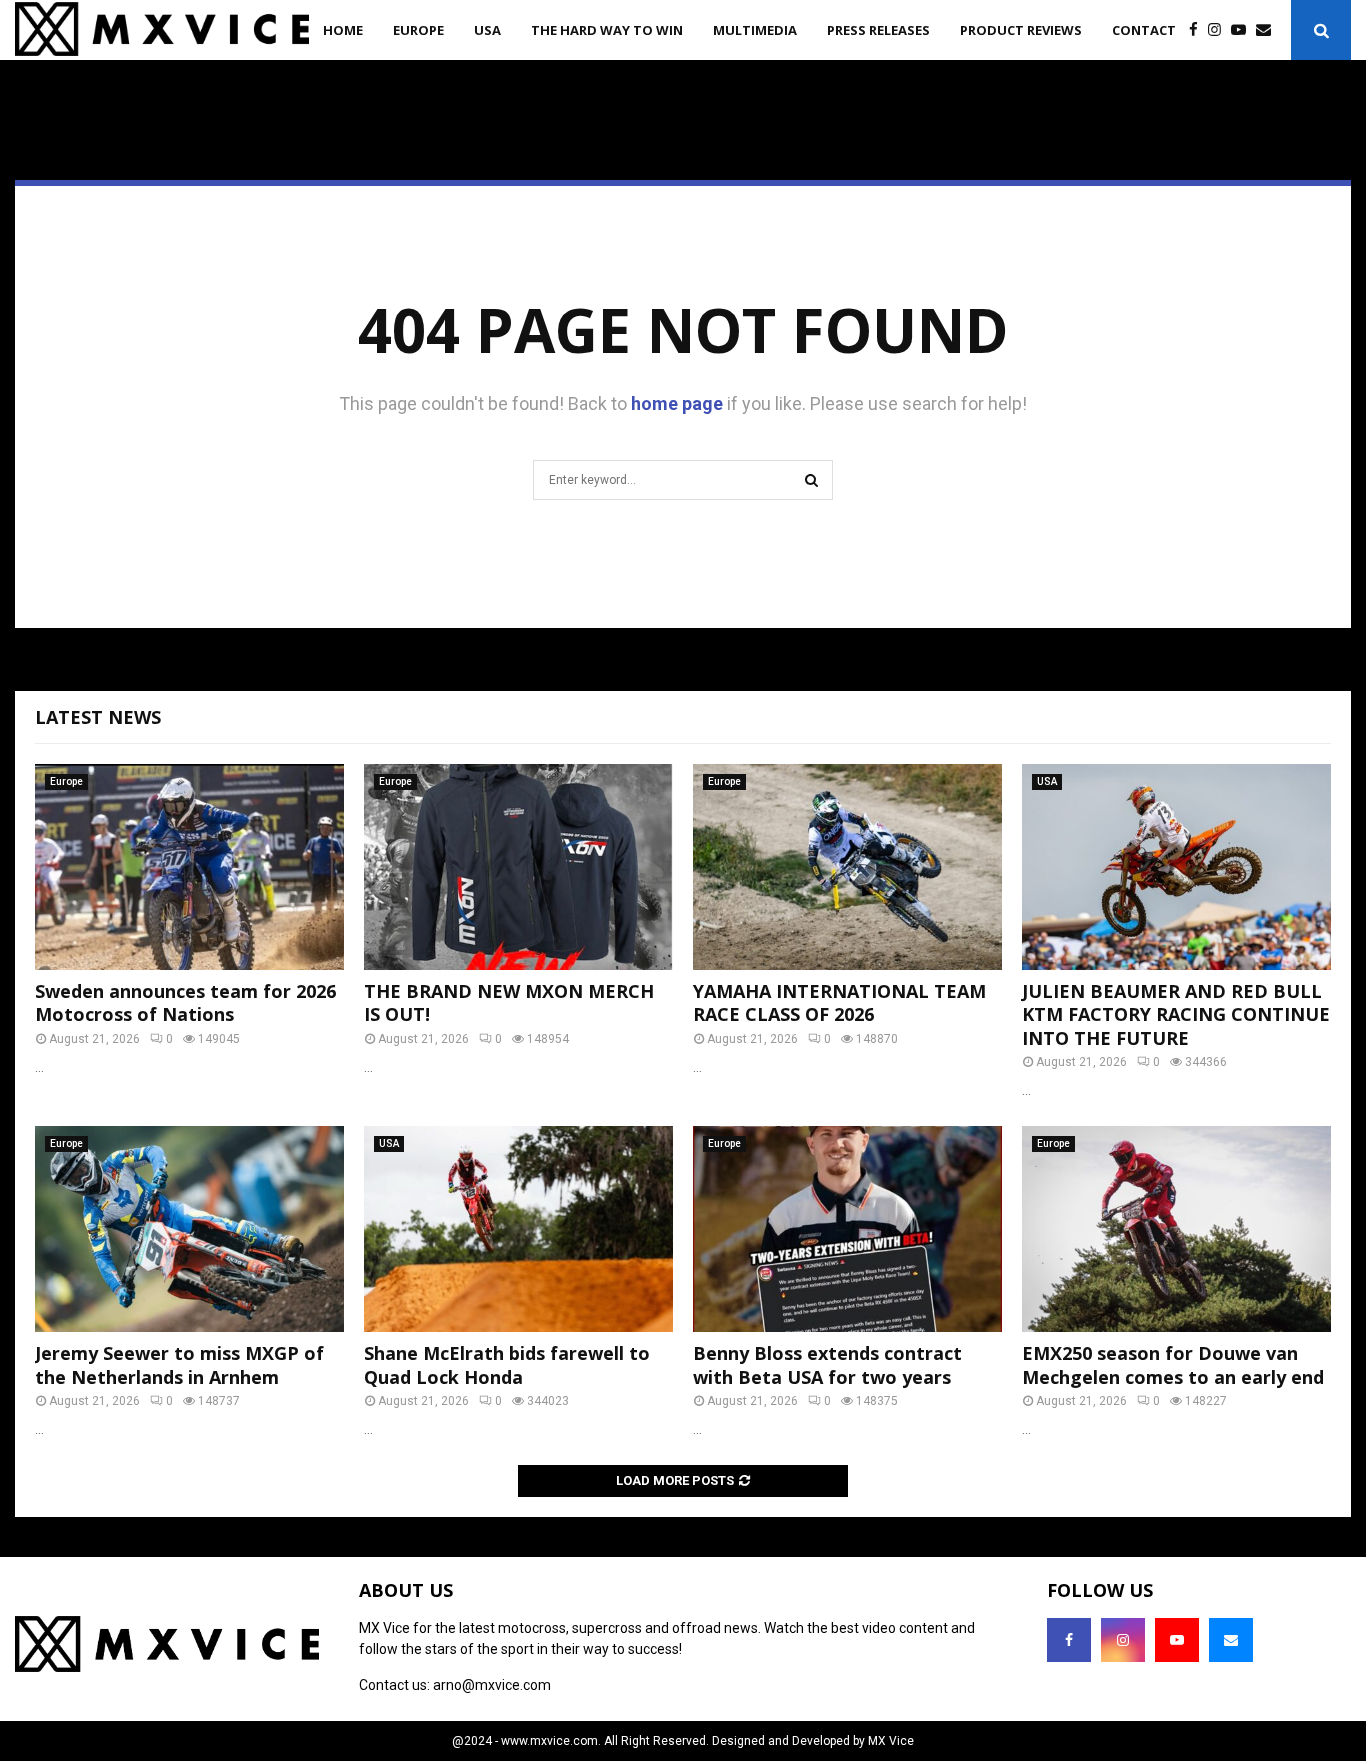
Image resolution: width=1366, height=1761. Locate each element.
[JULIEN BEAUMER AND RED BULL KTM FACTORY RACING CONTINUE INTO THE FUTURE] (1176, 867)
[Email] (1268, 30)
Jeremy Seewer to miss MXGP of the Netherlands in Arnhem (179, 1364)
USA (487, 30)
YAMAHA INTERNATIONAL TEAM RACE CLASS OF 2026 (839, 1002)
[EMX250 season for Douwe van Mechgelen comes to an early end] (1176, 1229)
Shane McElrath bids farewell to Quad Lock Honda (507, 1364)
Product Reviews (1021, 30)
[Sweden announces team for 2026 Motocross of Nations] (189, 867)
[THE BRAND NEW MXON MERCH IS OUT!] (518, 867)
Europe (418, 30)
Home (343, 30)
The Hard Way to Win (607, 30)
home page (677, 403)
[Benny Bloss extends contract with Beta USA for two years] (847, 1229)
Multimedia (755, 30)
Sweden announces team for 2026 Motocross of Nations (185, 1002)
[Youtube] (1243, 30)
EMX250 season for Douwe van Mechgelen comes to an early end (1173, 1364)
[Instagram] (1219, 30)
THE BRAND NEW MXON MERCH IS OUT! (509, 1002)
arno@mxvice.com (492, 1685)
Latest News (98, 717)
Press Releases (878, 30)
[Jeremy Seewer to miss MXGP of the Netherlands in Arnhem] (189, 1229)
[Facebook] (1198, 30)
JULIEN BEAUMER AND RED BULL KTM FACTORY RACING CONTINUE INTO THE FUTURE (1176, 1014)
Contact (1144, 30)
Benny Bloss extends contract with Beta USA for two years (827, 1364)
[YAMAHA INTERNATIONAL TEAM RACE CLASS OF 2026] (847, 867)
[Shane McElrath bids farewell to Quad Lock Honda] (518, 1229)
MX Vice (891, 1741)
